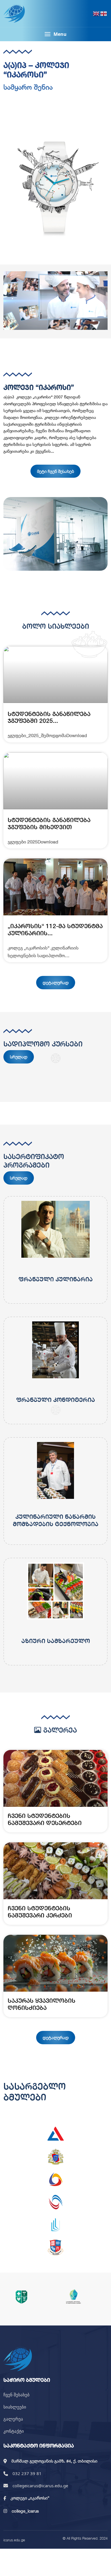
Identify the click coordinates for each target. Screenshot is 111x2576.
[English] (96, 13)
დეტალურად (56, 982)
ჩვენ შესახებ (17, 2395)
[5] (55, 2225)
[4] (55, 2202)
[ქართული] (104, 13)
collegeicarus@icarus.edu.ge (40, 2486)
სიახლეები (15, 2407)
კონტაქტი (14, 2431)
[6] (55, 2248)
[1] (55, 2134)
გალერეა (13, 2419)
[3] (55, 2179)
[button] (55, 34)
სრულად (19, 1057)
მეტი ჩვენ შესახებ (55, 471)
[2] (55, 2157)
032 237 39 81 (27, 2473)
